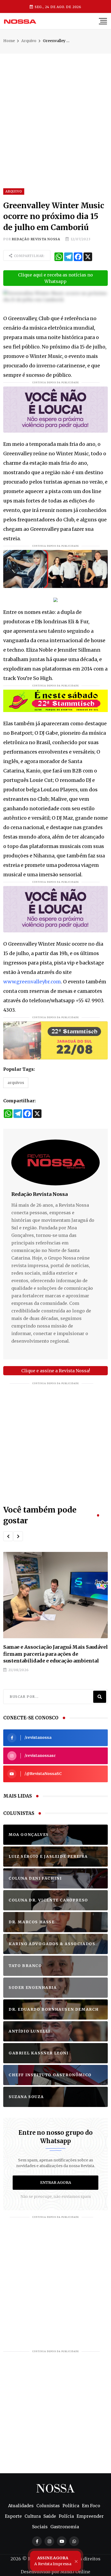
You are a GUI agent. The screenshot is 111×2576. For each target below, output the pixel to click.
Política (71, 2506)
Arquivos (16, 1083)
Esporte (13, 2516)
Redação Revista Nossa (36, 239)
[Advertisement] (55, 109)
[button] (8, 1536)
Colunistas (48, 2506)
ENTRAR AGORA (56, 2182)
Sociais (40, 2527)
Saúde (50, 2516)
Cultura (33, 2516)
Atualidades (21, 2506)
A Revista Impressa (53, 2561)
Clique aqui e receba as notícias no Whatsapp (55, 278)
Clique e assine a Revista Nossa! (56, 1371)
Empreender (90, 2516)
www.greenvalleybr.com (32, 982)
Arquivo (29, 41)
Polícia (66, 2516)
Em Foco (91, 2506)
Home (9, 41)
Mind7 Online (75, 2572)
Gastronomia (65, 2527)
